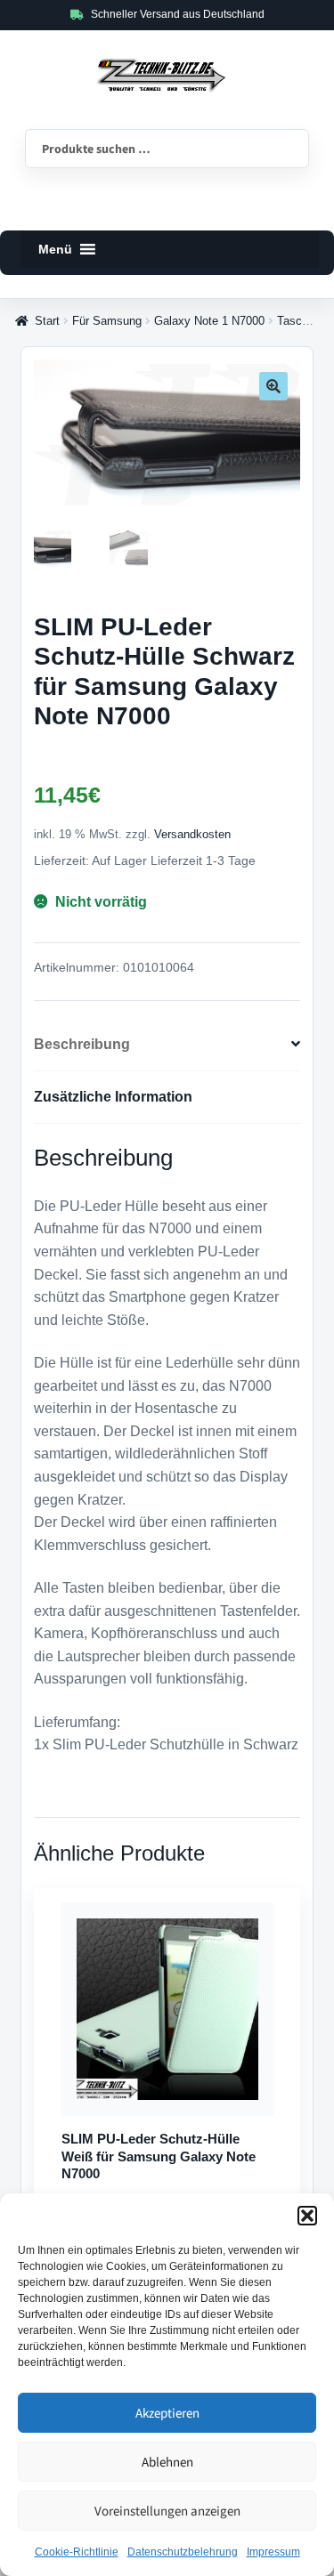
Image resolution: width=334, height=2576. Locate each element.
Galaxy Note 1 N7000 (209, 321)
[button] (307, 2216)
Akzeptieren (167, 2413)
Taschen (299, 321)
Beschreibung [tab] (82, 1044)
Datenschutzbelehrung (183, 2552)
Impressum (273, 2552)
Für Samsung (107, 321)
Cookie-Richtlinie (77, 2552)
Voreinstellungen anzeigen (167, 2511)
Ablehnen (167, 2462)
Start (47, 321)
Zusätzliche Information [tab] (113, 1097)
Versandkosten (192, 835)
